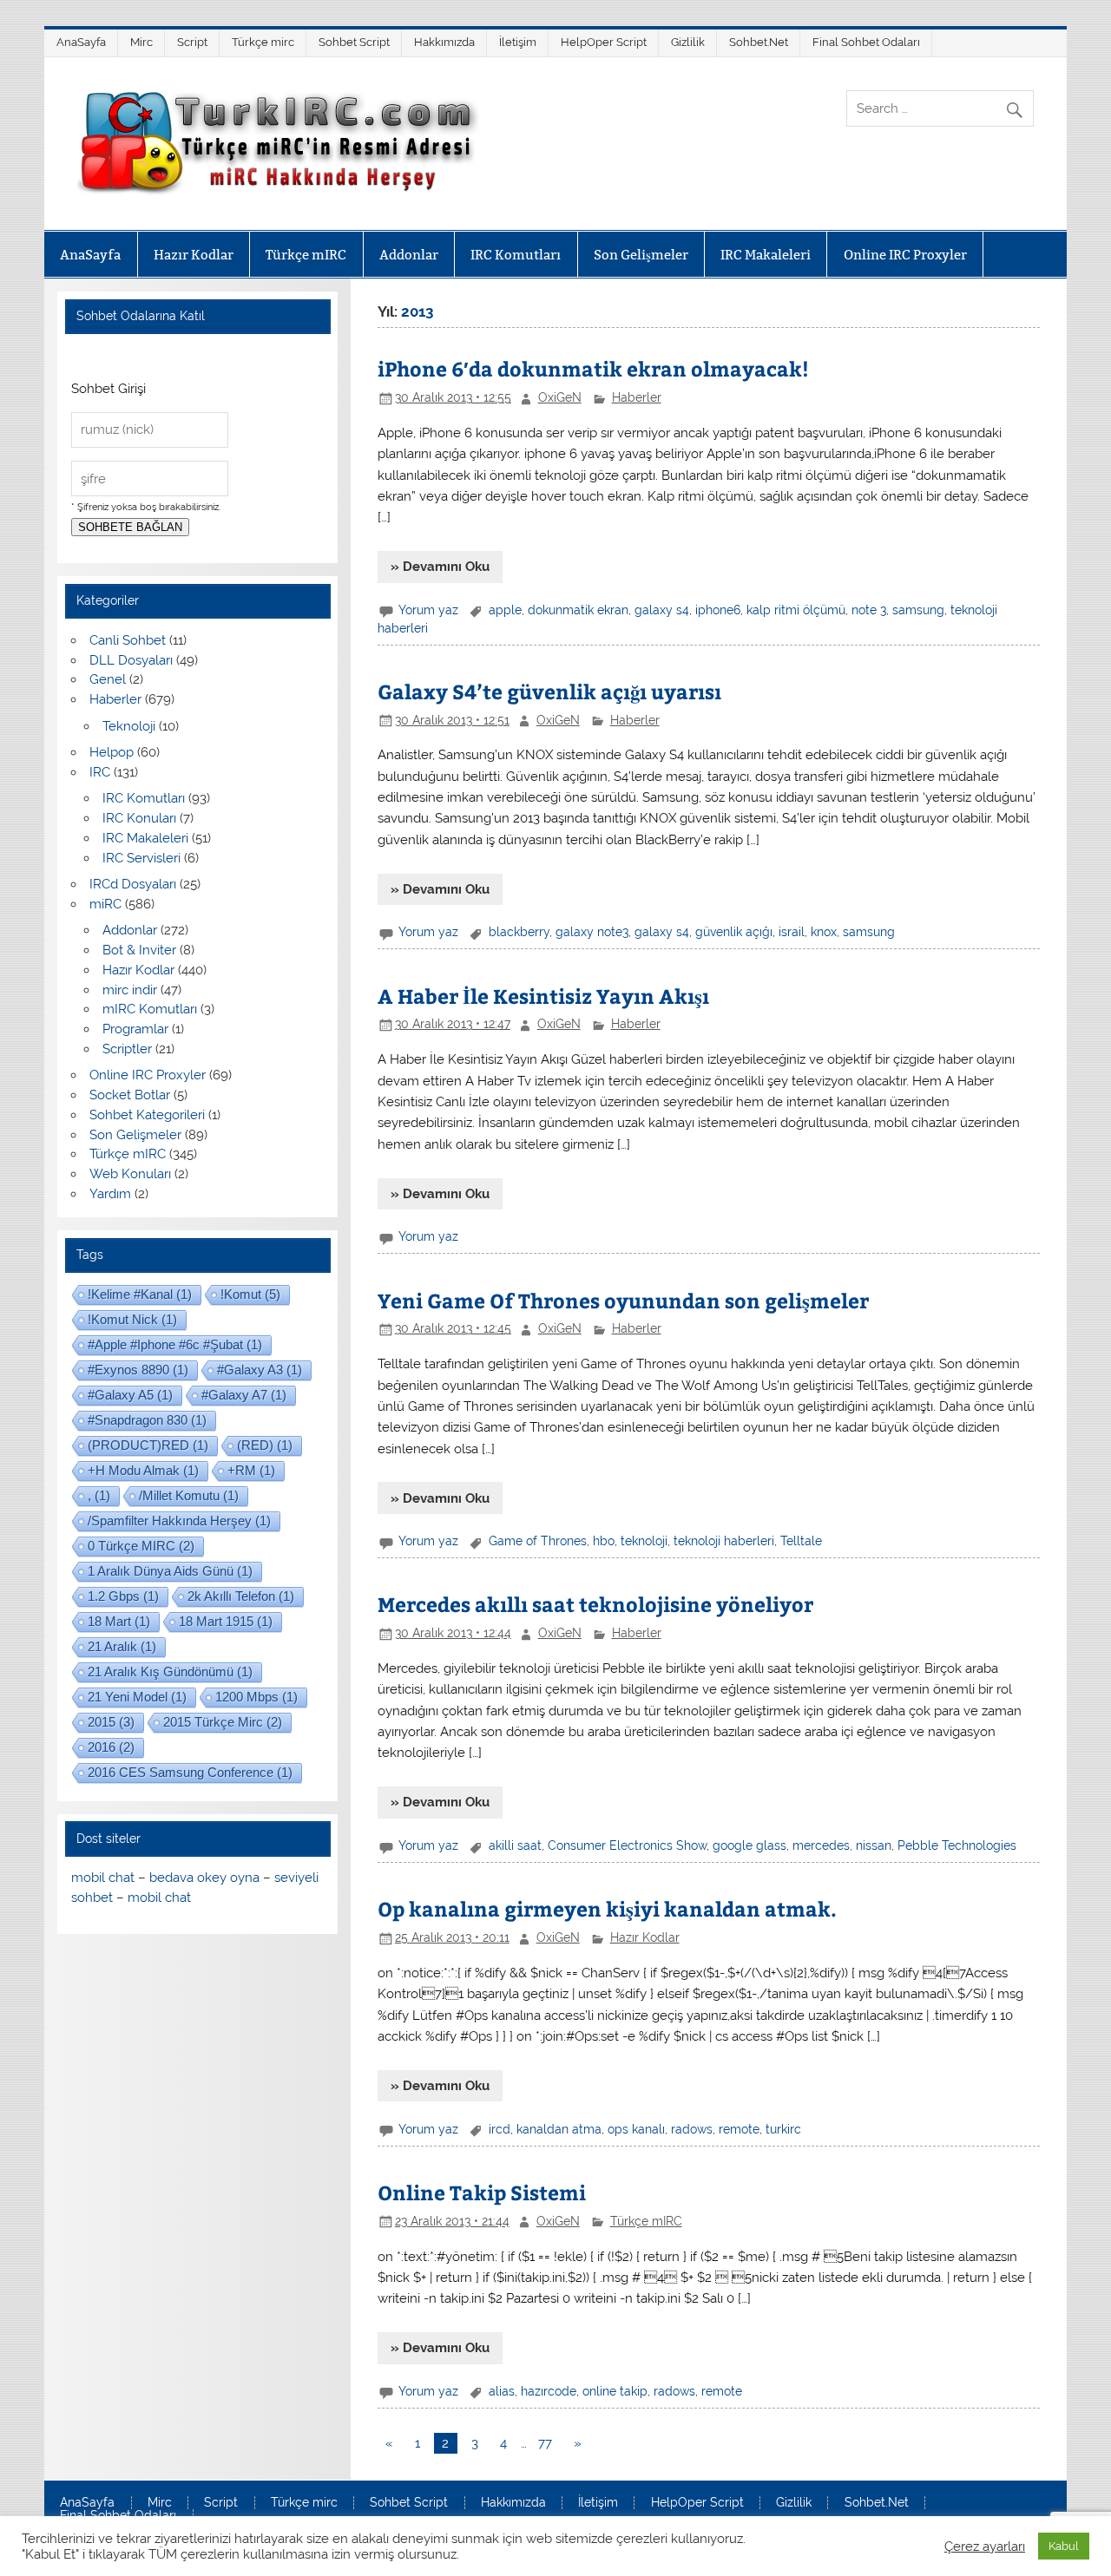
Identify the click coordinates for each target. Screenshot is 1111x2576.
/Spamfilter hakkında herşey (179, 1521)
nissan (874, 1845)
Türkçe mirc (263, 42)
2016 (111, 1747)
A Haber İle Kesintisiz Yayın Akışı (543, 996)
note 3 (869, 610)
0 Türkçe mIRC (141, 1546)
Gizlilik (688, 42)
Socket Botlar (130, 1095)
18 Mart (119, 1621)
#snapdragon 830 (147, 1420)
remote (739, 2129)
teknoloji (644, 1541)
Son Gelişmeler (641, 255)
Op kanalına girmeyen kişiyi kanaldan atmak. (607, 1908)
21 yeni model (137, 1697)
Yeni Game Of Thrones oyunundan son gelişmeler (623, 1300)
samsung (918, 610)
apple (505, 610)
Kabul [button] (1064, 2546)
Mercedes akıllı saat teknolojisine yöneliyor (595, 1604)
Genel (108, 679)
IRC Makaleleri (766, 255)
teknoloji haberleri (724, 1541)
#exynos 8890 (138, 1370)
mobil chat (103, 1878)
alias (502, 2391)
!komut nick (132, 1319)
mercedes (821, 1845)
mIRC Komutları (150, 1009)
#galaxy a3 (260, 1370)
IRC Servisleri (141, 858)
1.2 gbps (123, 1596)
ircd (500, 2129)
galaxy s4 (662, 610)
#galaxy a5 (130, 1395)
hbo (604, 1541)
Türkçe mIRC (306, 255)
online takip (615, 2391)
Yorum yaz (428, 610)
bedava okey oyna (204, 1878)
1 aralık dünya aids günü (170, 1571)
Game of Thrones (538, 1541)
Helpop (112, 752)
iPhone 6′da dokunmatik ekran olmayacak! (593, 368)
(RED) (265, 1445)
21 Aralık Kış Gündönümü (170, 1671)
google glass (749, 1845)
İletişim (518, 42)
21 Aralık (122, 1646)
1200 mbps (256, 1697)
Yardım (110, 1194)
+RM (251, 1470)
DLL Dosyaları (131, 660)
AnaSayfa (81, 42)
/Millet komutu (189, 1495)
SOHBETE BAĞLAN (130, 527)
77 (545, 2443)
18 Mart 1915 (226, 1621)
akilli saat (515, 1845)
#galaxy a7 (244, 1395)
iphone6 (718, 610)
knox (824, 932)
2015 (111, 1722)
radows (692, 2129)
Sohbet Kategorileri (147, 1115)
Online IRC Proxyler (905, 255)
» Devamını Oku (440, 567)
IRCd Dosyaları (133, 884)
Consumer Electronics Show (627, 1845)
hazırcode (549, 2391)
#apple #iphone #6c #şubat (175, 1344)
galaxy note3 (592, 932)
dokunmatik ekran (578, 610)
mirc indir (130, 990)
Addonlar (409, 255)
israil (792, 932)
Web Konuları (130, 1174)
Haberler (637, 397)
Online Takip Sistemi (482, 2192)
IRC (100, 772)
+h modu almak (143, 1470)
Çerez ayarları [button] (985, 2546)
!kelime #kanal (140, 1294)
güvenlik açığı (734, 932)
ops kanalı (636, 2129)
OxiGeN (560, 397)
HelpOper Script (604, 42)
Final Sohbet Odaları (866, 42)
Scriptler (127, 1049)
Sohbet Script (354, 42)
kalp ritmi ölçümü (796, 610)
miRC (105, 904)
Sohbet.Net (759, 42)
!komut (250, 1294)
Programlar (135, 1029)
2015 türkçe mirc (223, 1722)
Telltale (801, 1541)
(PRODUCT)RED (148, 1445)
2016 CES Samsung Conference (190, 1772)
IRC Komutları (516, 255)
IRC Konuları (139, 818)
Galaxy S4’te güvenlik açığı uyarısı (549, 691)
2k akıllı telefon (241, 1596)
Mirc (141, 42)
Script (192, 42)
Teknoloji (129, 726)
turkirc (783, 2129)
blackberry (519, 932)
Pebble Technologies (957, 1845)
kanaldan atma (559, 2129)
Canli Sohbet (128, 640)
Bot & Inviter (139, 950)
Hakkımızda (444, 42)
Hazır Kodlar (194, 255)
